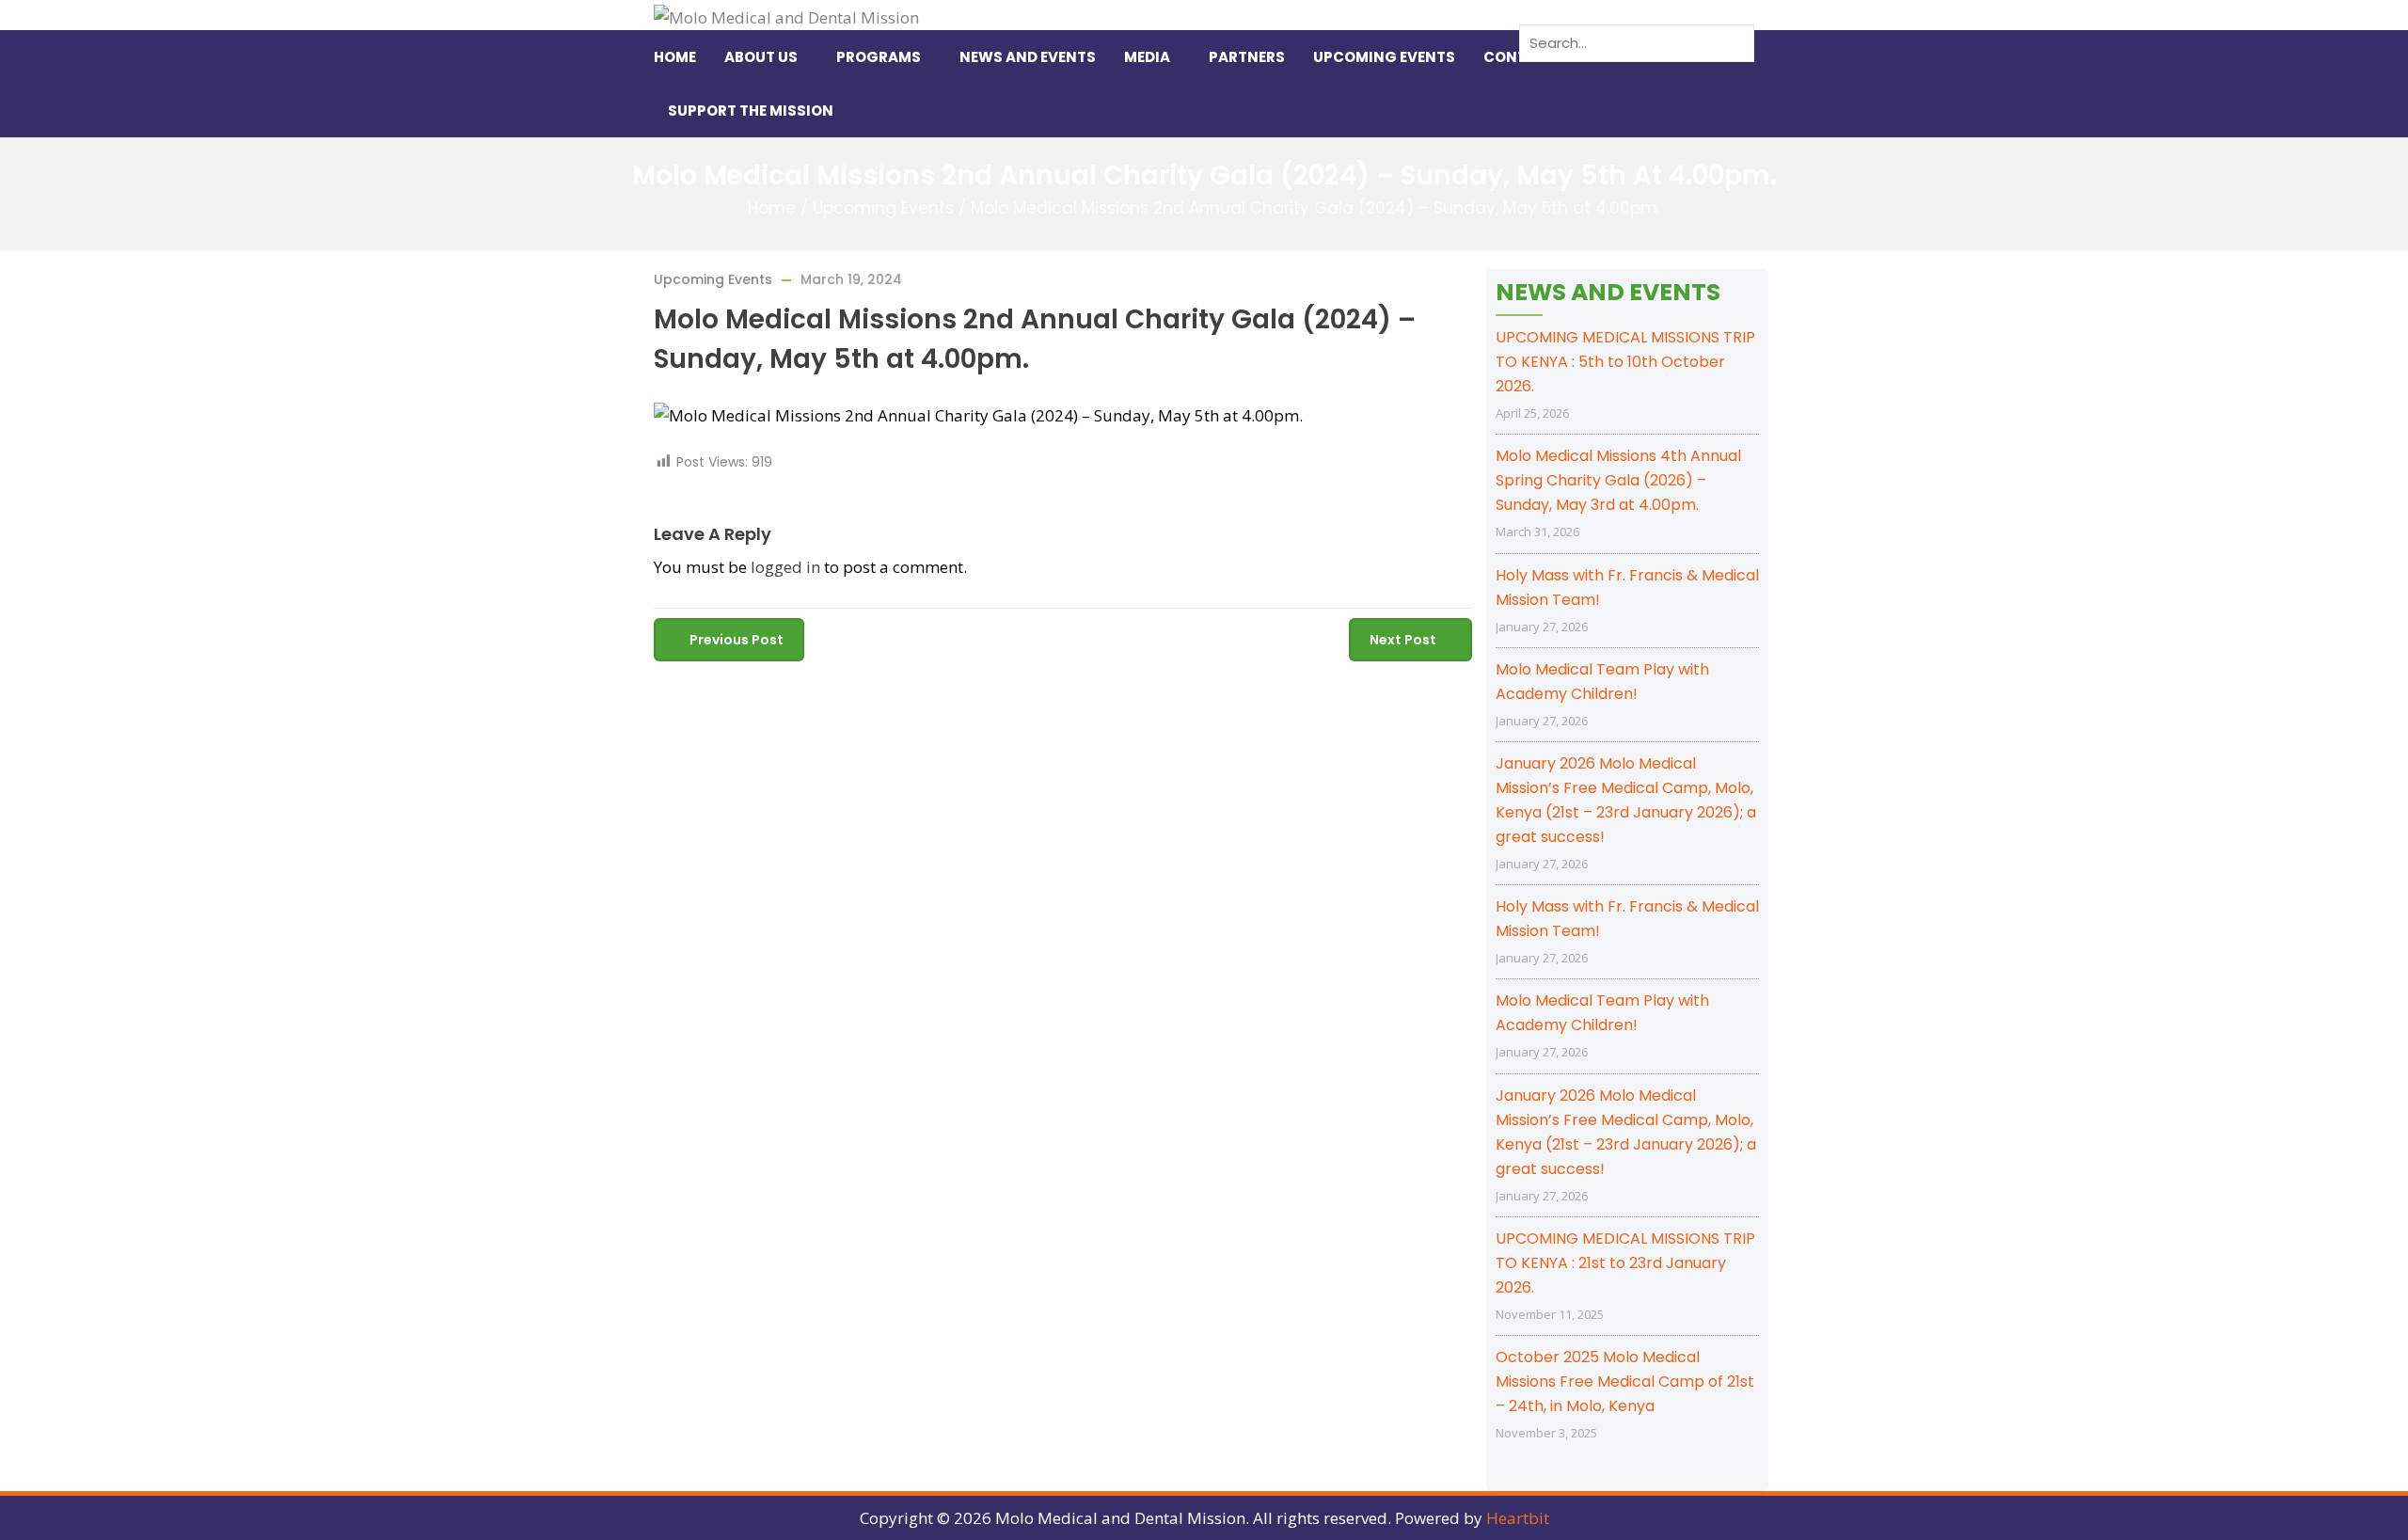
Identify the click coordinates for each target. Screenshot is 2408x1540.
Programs (879, 57)
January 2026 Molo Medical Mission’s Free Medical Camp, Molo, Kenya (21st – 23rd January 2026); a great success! (1626, 800)
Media (1147, 57)
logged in (785, 567)
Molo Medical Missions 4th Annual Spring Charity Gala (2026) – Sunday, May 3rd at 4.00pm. (1618, 480)
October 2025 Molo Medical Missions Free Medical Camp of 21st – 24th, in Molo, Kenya (1625, 1381)
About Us (761, 57)
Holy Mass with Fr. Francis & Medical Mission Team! (1627, 587)
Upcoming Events (1384, 57)
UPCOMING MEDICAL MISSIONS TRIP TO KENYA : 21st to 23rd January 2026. (1625, 1263)
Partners (1247, 57)
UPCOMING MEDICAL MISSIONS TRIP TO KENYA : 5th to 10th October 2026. (1625, 362)
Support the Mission (751, 111)
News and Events (1028, 57)
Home (675, 57)
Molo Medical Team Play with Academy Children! (1602, 682)
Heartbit (1518, 1518)
